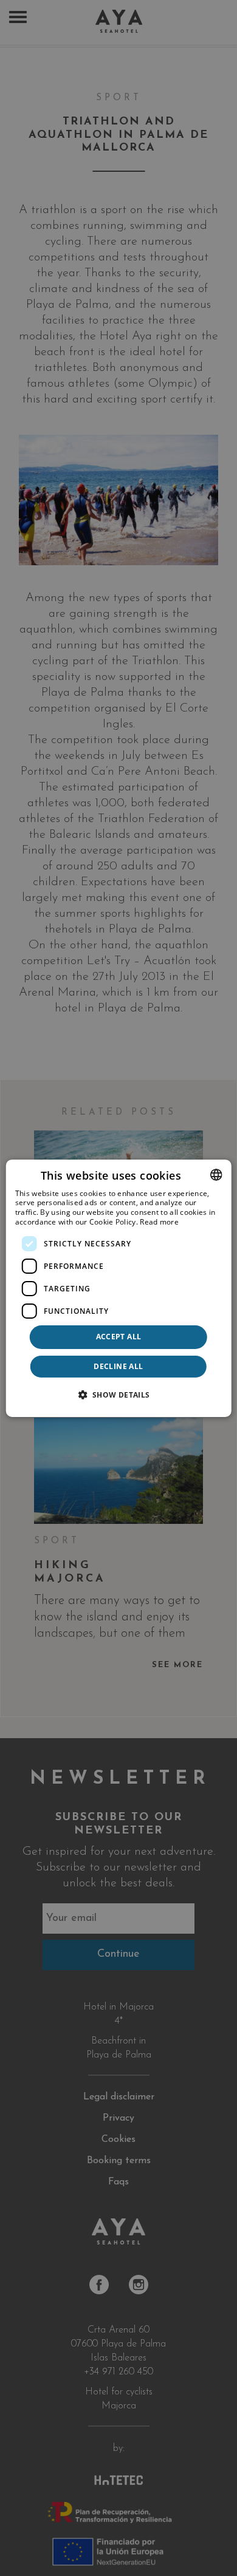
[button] (118, 1395)
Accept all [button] (119, 1337)
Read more (159, 1222)
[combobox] (216, 1174)
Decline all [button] (118, 1366)
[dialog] (119, 1288)
